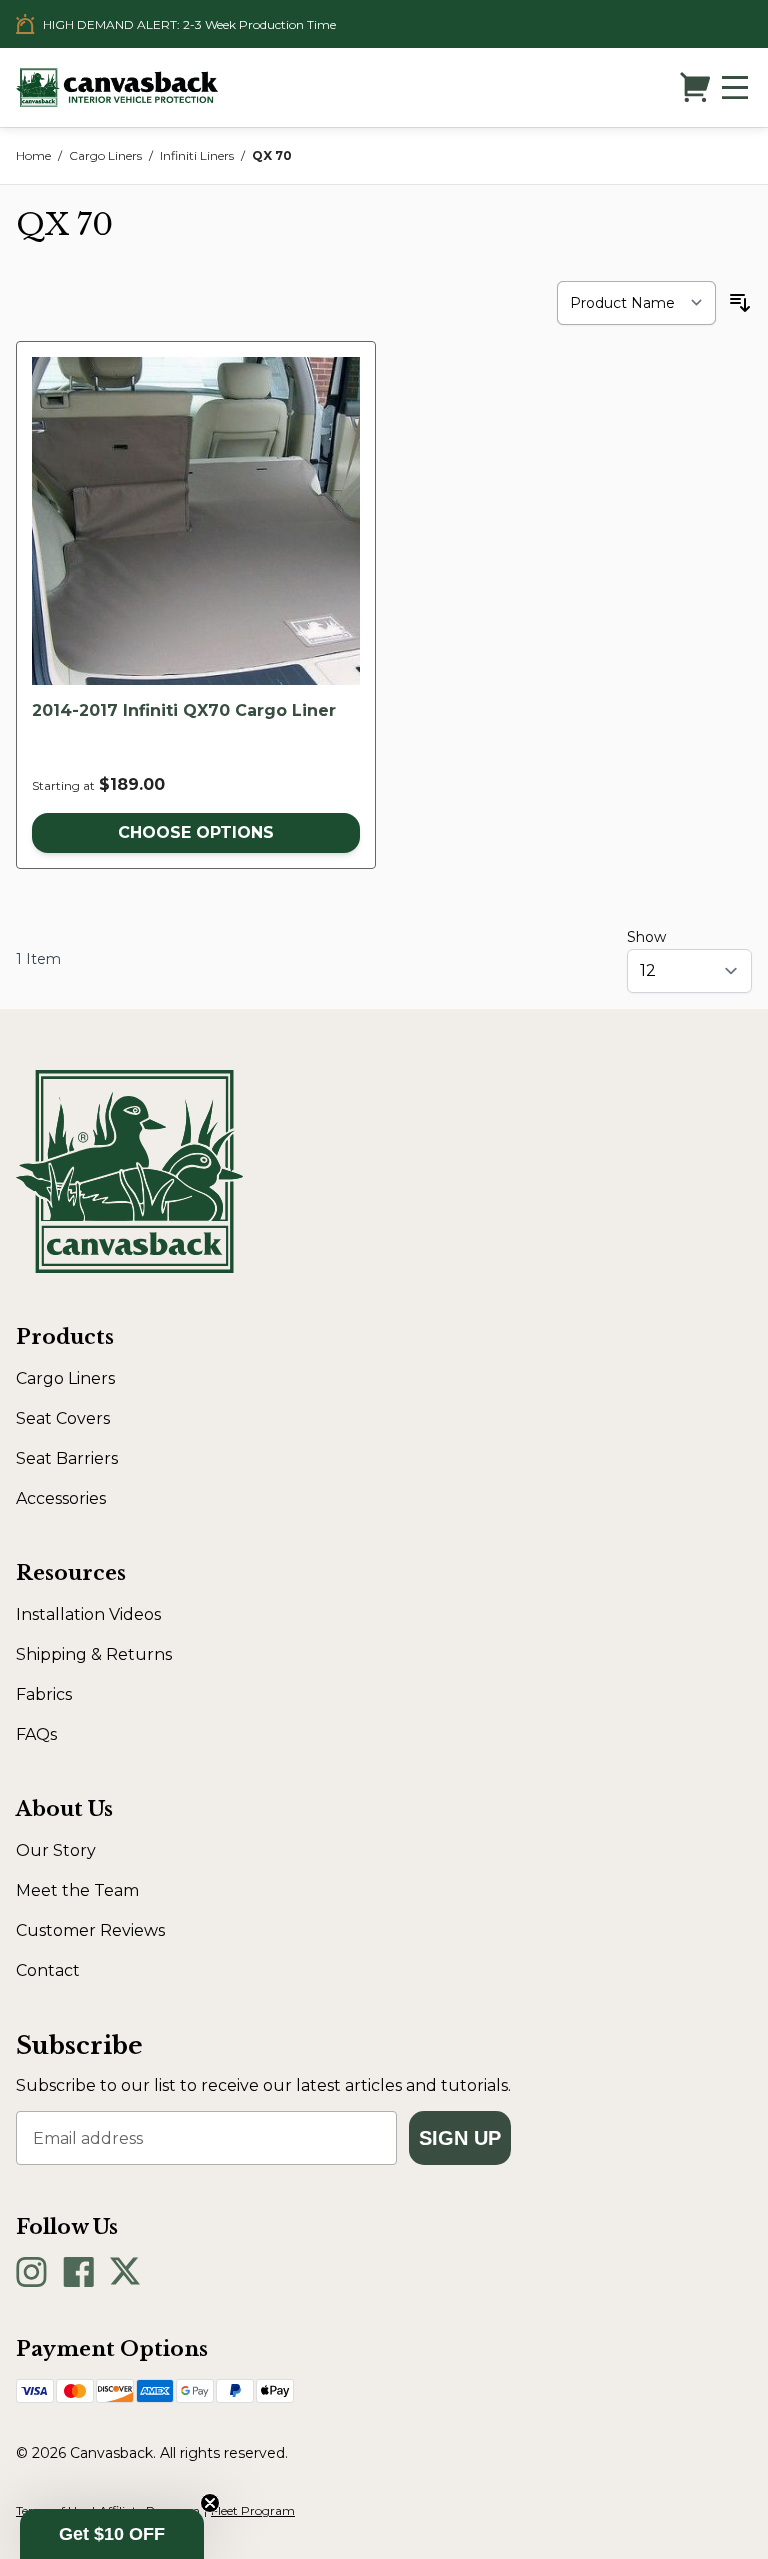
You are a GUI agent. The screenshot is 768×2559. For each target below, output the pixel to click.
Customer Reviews (90, 1930)
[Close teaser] (210, 2503)
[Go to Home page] (117, 87)
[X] (125, 2272)
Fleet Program (253, 2510)
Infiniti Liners (197, 155)
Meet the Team (77, 1890)
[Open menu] (735, 87)
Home (33, 155)
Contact (48, 1970)
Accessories (61, 1498)
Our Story (56, 1850)
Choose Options (196, 832)
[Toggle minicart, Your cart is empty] (695, 87)
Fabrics (44, 1694)
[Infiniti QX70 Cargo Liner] (196, 521)
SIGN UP (460, 2138)
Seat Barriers (67, 1458)
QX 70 (272, 155)
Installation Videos (88, 1614)
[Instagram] (31, 2272)
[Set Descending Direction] (740, 303)
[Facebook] (78, 2272)
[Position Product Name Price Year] (636, 303)
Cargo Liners (105, 155)
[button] (112, 2534)
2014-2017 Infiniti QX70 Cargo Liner (184, 710)
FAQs (36, 1734)
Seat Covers (63, 1418)
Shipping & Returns (94, 1654)
